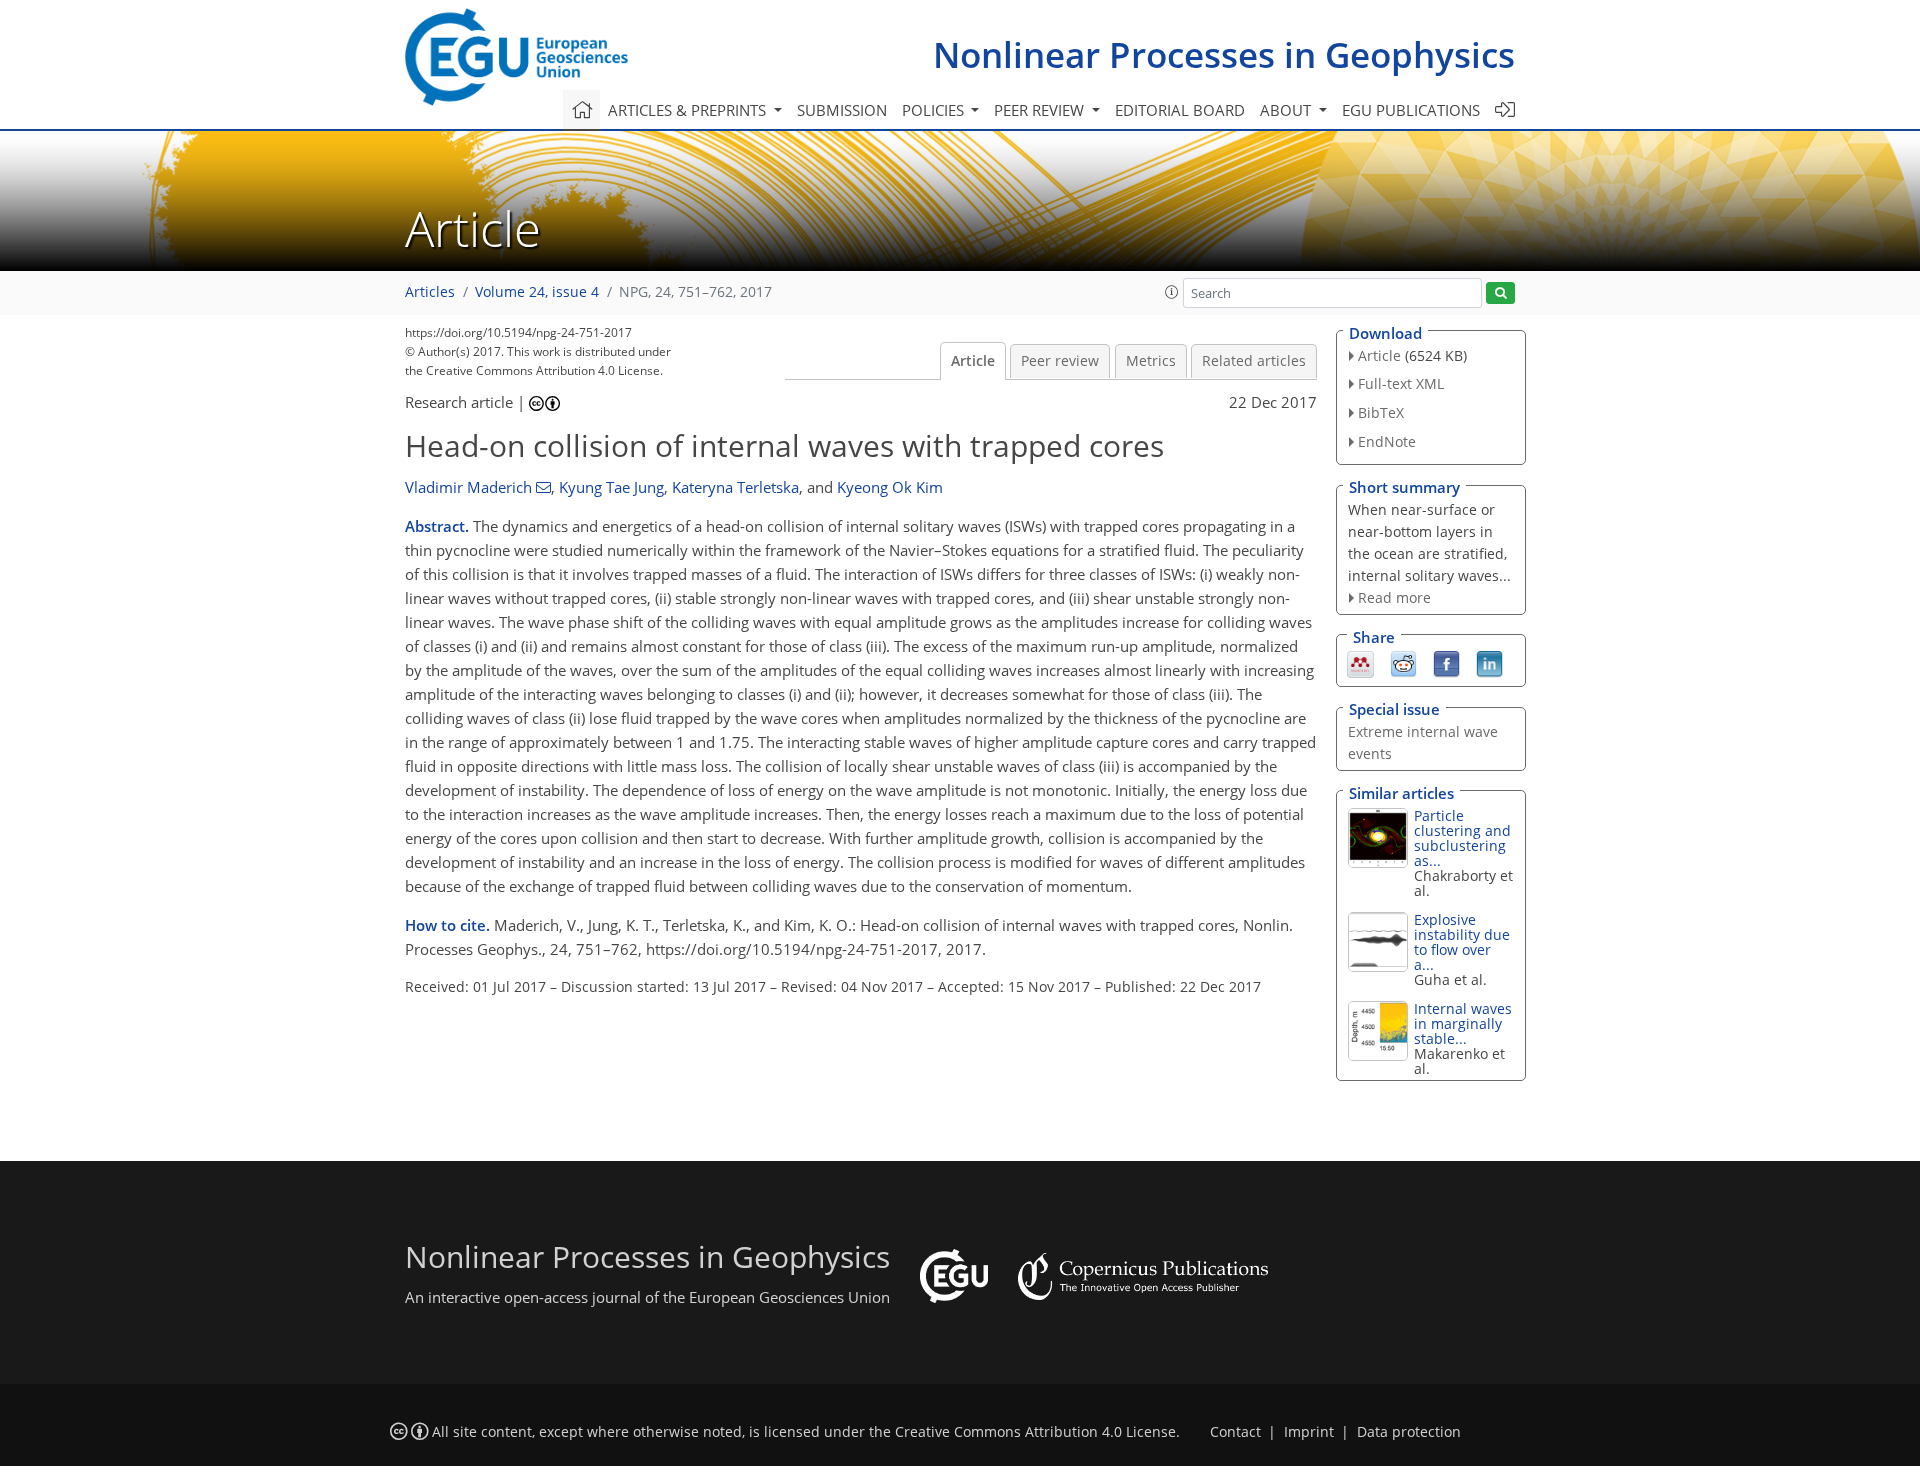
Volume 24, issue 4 (537, 292)
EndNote (1387, 441)
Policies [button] (935, 110)
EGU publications (1411, 110)
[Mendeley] (1360, 663)
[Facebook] (1446, 663)
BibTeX (1381, 412)
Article (973, 361)
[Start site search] (1500, 293)
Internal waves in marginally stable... (1463, 1023)
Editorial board (1180, 110)
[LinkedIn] (1489, 663)
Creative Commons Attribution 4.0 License (1035, 1432)
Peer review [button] (1041, 110)
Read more (1394, 597)
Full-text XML (1401, 383)
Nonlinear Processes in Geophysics (1224, 54)
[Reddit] (1403, 663)
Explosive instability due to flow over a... (1462, 942)
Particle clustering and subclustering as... (1462, 838)
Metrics (1151, 361)
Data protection (1409, 1432)
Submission (842, 110)
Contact (1235, 1432)
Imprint (1309, 1432)
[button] (1172, 292)
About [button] (1287, 110)
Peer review (1060, 361)
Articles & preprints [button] (689, 110)
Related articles (1254, 361)
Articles (430, 292)
